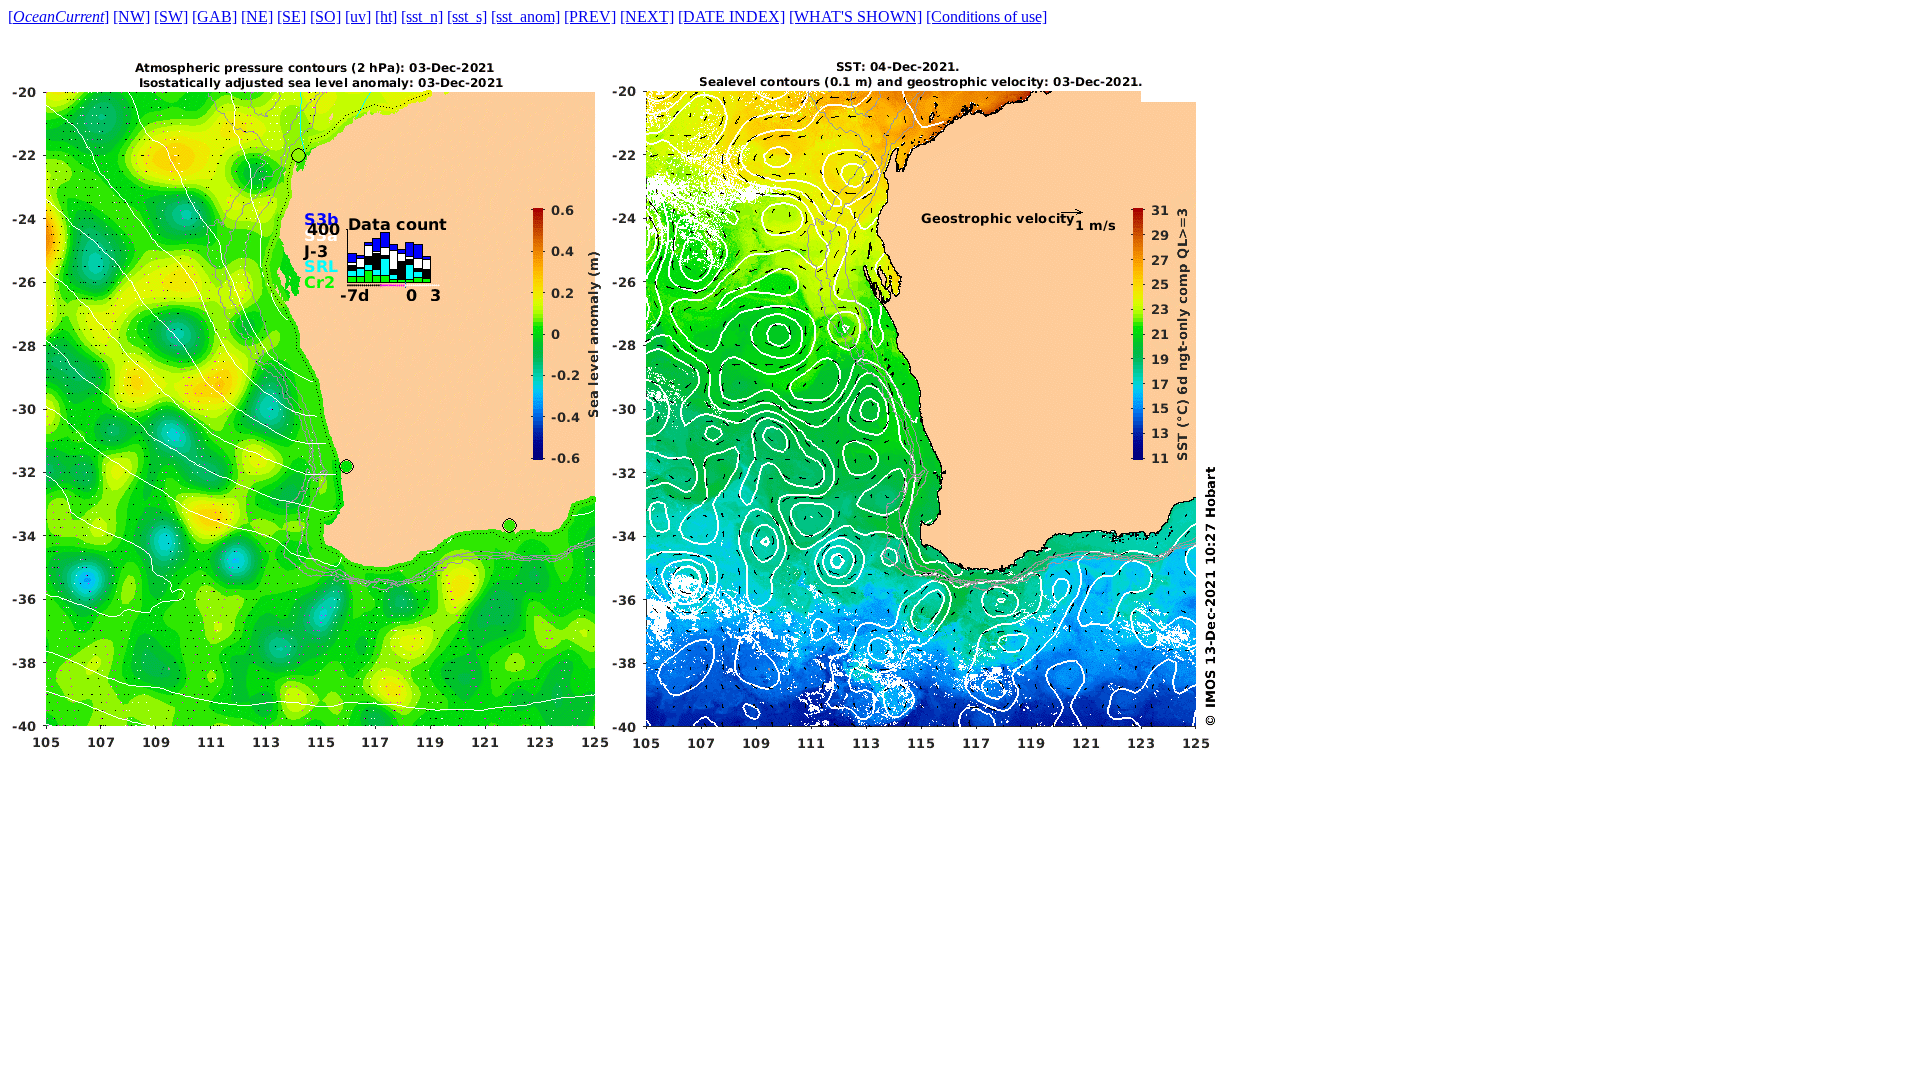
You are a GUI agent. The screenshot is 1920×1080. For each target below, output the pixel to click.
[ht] (386, 16)
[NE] (257, 16)
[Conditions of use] (986, 16)
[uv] (358, 16)
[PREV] (590, 16)
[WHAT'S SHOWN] (855, 16)
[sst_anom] (525, 16)
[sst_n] (422, 16)
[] (58, 16)
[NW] (131, 16)
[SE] (291, 16)
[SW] (171, 16)
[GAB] (214, 16)
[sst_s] (467, 16)
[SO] (325, 16)
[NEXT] (647, 16)
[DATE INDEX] (731, 16)
